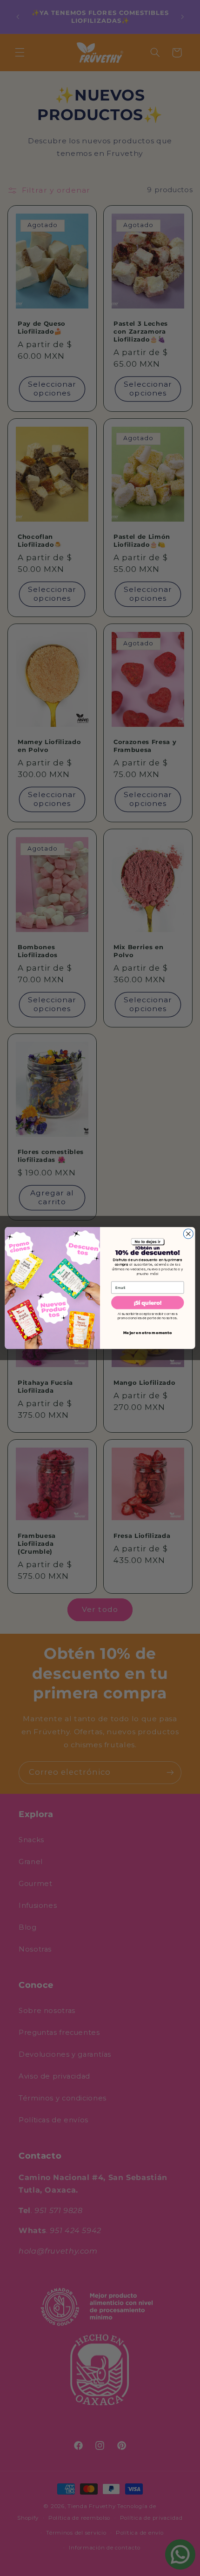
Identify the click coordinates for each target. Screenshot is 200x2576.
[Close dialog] (188, 1234)
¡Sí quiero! (148, 1302)
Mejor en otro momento (147, 1333)
